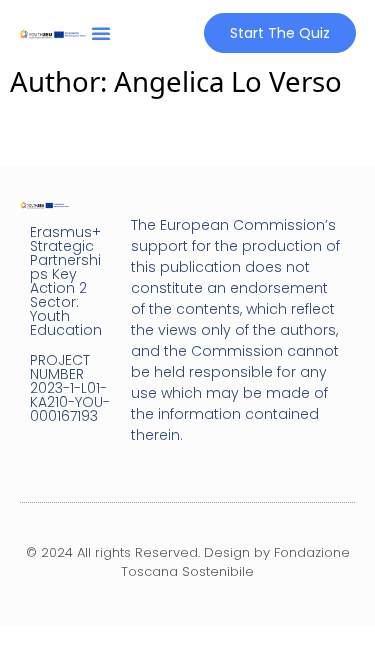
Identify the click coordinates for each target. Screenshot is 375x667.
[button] (101, 33)
